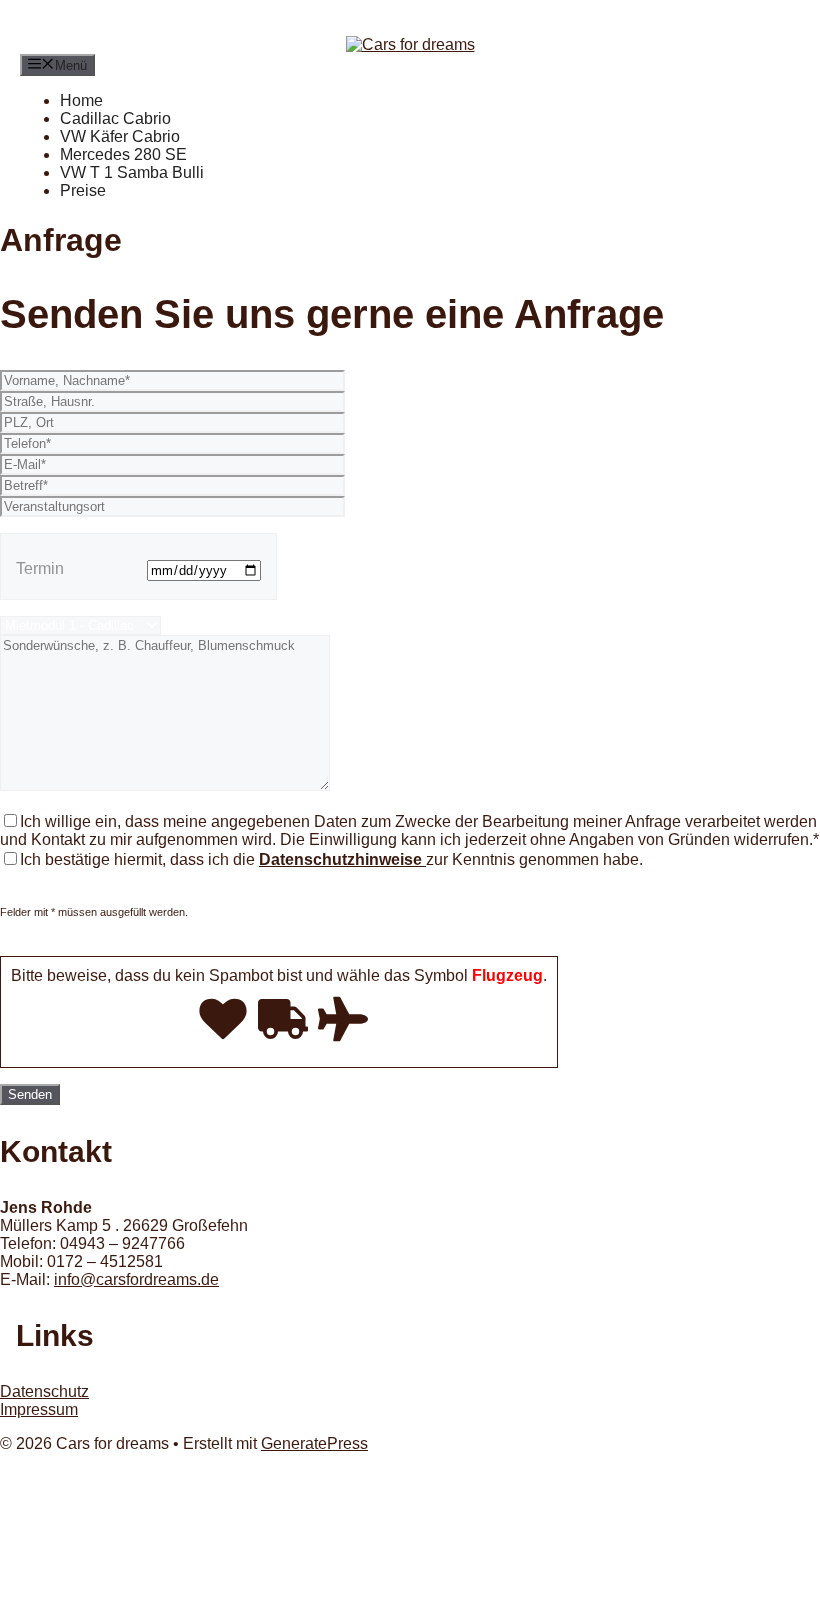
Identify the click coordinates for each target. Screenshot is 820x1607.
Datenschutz (44, 1391)
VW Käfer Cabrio (120, 136)
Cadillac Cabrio (115, 118)
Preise (83, 190)
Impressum (39, 1409)
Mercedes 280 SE (123, 154)
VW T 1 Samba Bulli (132, 172)
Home (81, 100)
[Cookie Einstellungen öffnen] (150, 1597)
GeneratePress (314, 1443)
